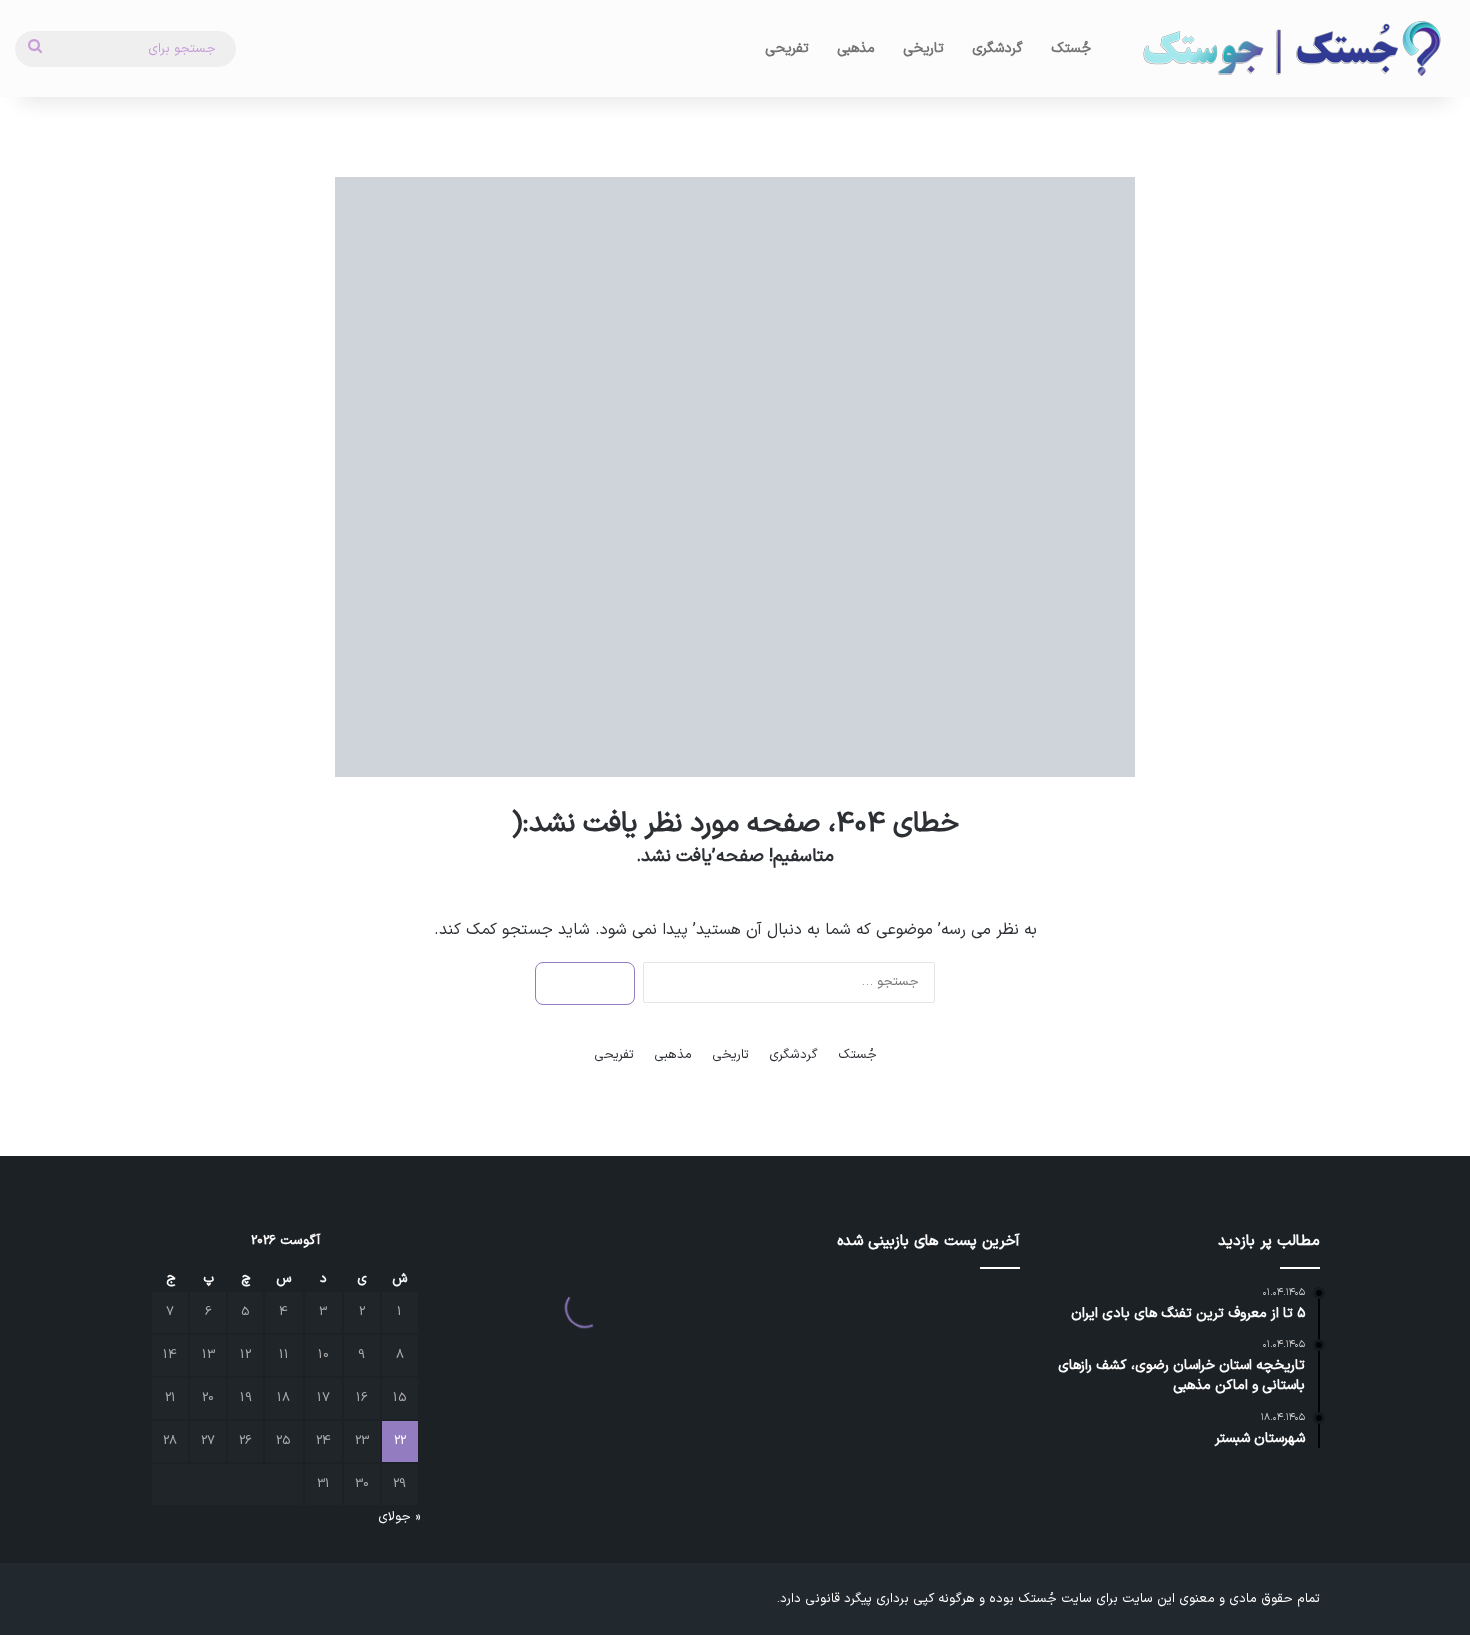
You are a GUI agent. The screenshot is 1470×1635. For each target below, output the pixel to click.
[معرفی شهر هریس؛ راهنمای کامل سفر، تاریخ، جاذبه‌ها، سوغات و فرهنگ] (792, 1311)
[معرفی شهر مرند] (792, 1367)
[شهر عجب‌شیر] (885, 1422)
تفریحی (787, 48)
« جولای (399, 1517)
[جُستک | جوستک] (1290, 48)
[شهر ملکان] (885, 1367)
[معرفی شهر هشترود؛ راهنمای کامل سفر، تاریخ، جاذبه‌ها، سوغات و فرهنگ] (885, 1311)
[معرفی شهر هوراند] (977, 1311)
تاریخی (923, 48)
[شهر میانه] (977, 1367)
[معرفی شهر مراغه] (977, 1422)
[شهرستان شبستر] (792, 1422)
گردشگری (997, 48)
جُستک (1071, 48)
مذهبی (856, 48)
